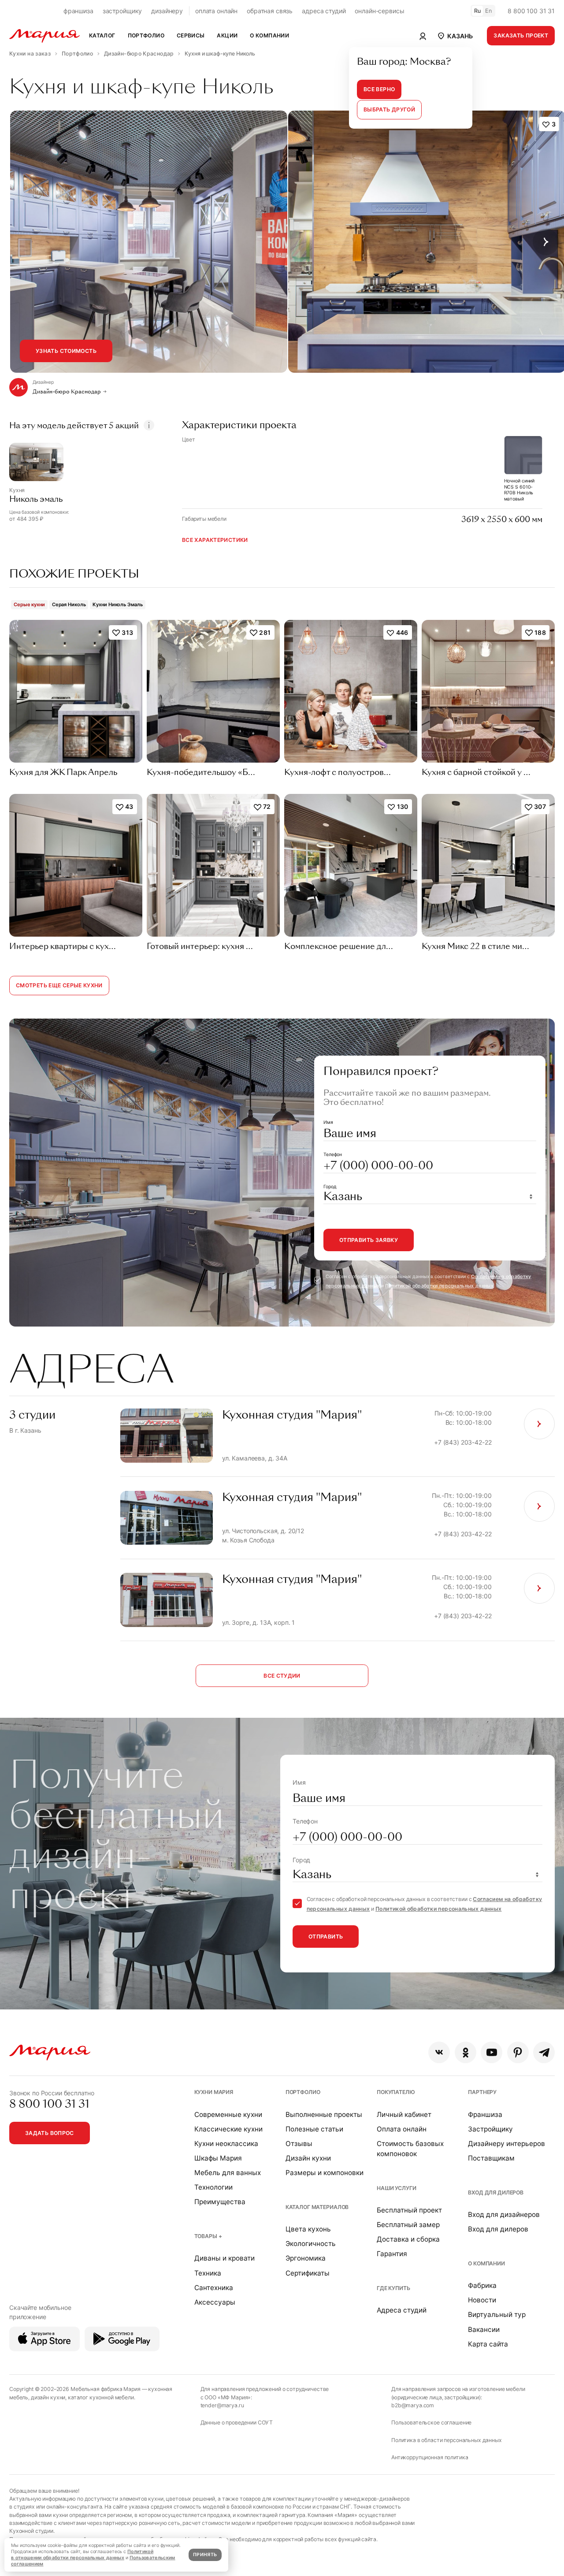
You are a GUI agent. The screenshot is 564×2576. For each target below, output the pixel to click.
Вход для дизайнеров (504, 2215)
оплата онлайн (216, 11)
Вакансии (484, 2330)
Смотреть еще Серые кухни (59, 985)
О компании (486, 2263)
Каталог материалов (317, 2207)
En (489, 11)
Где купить (393, 2288)
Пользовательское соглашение (431, 2422)
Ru (478, 11)
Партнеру (482, 2092)
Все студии (282, 1676)
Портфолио (303, 2092)
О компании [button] (269, 35)
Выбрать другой (389, 109)
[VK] (439, 2052)
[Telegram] (544, 2052)
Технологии (213, 2187)
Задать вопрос (50, 2133)
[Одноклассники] (466, 2052)
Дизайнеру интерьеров (506, 2144)
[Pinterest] (518, 2052)
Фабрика (482, 2285)
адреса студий (324, 11)
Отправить (326, 1937)
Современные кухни (228, 2115)
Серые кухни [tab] (29, 604)
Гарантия (392, 2254)
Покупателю (396, 2092)
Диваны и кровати (224, 2258)
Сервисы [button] (191, 35)
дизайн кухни (48, 2397)
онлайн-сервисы (379, 11)
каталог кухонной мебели (101, 2397)
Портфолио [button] (146, 35)
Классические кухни (228, 2129)
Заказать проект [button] (521, 35)
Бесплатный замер (408, 2225)
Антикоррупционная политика (430, 2457)
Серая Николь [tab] (69, 604)
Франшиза (485, 2115)
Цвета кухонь (308, 2229)
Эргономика (306, 2258)
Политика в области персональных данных (447, 2440)
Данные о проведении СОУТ (237, 2422)
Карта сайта (488, 2344)
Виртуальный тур (497, 2315)
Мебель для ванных (228, 2173)
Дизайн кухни (308, 2158)
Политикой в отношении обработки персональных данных (82, 2555)
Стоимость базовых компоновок (410, 2149)
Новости (482, 2300)
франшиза (78, 11)
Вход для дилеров (496, 2192)
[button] (455, 36)
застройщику (122, 11)
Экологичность (311, 2244)
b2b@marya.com (413, 2405)
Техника (208, 2273)
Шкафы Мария (218, 2158)
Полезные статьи (314, 2129)
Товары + (208, 2236)
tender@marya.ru (222, 2405)
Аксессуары (215, 2302)
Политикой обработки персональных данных (439, 1286)
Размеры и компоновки (325, 2173)
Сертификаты (308, 2273)
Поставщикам (491, 2158)
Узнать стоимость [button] (66, 351)
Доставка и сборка (408, 2239)
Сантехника (214, 2288)
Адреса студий (402, 2310)
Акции (227, 35)
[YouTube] (492, 2052)
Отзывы (299, 2144)
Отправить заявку (369, 1240)
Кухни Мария (214, 2092)
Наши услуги (396, 2188)
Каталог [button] (102, 35)
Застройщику (490, 2129)
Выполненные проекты (324, 2115)
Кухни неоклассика (226, 2144)
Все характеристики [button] (215, 540)
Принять (205, 2555)
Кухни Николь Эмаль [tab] (117, 604)
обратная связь (270, 11)
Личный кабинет (404, 2115)
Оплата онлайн (402, 2129)
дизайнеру (167, 11)
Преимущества (220, 2202)
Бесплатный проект (409, 2210)
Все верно (379, 89)
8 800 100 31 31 (531, 11)
